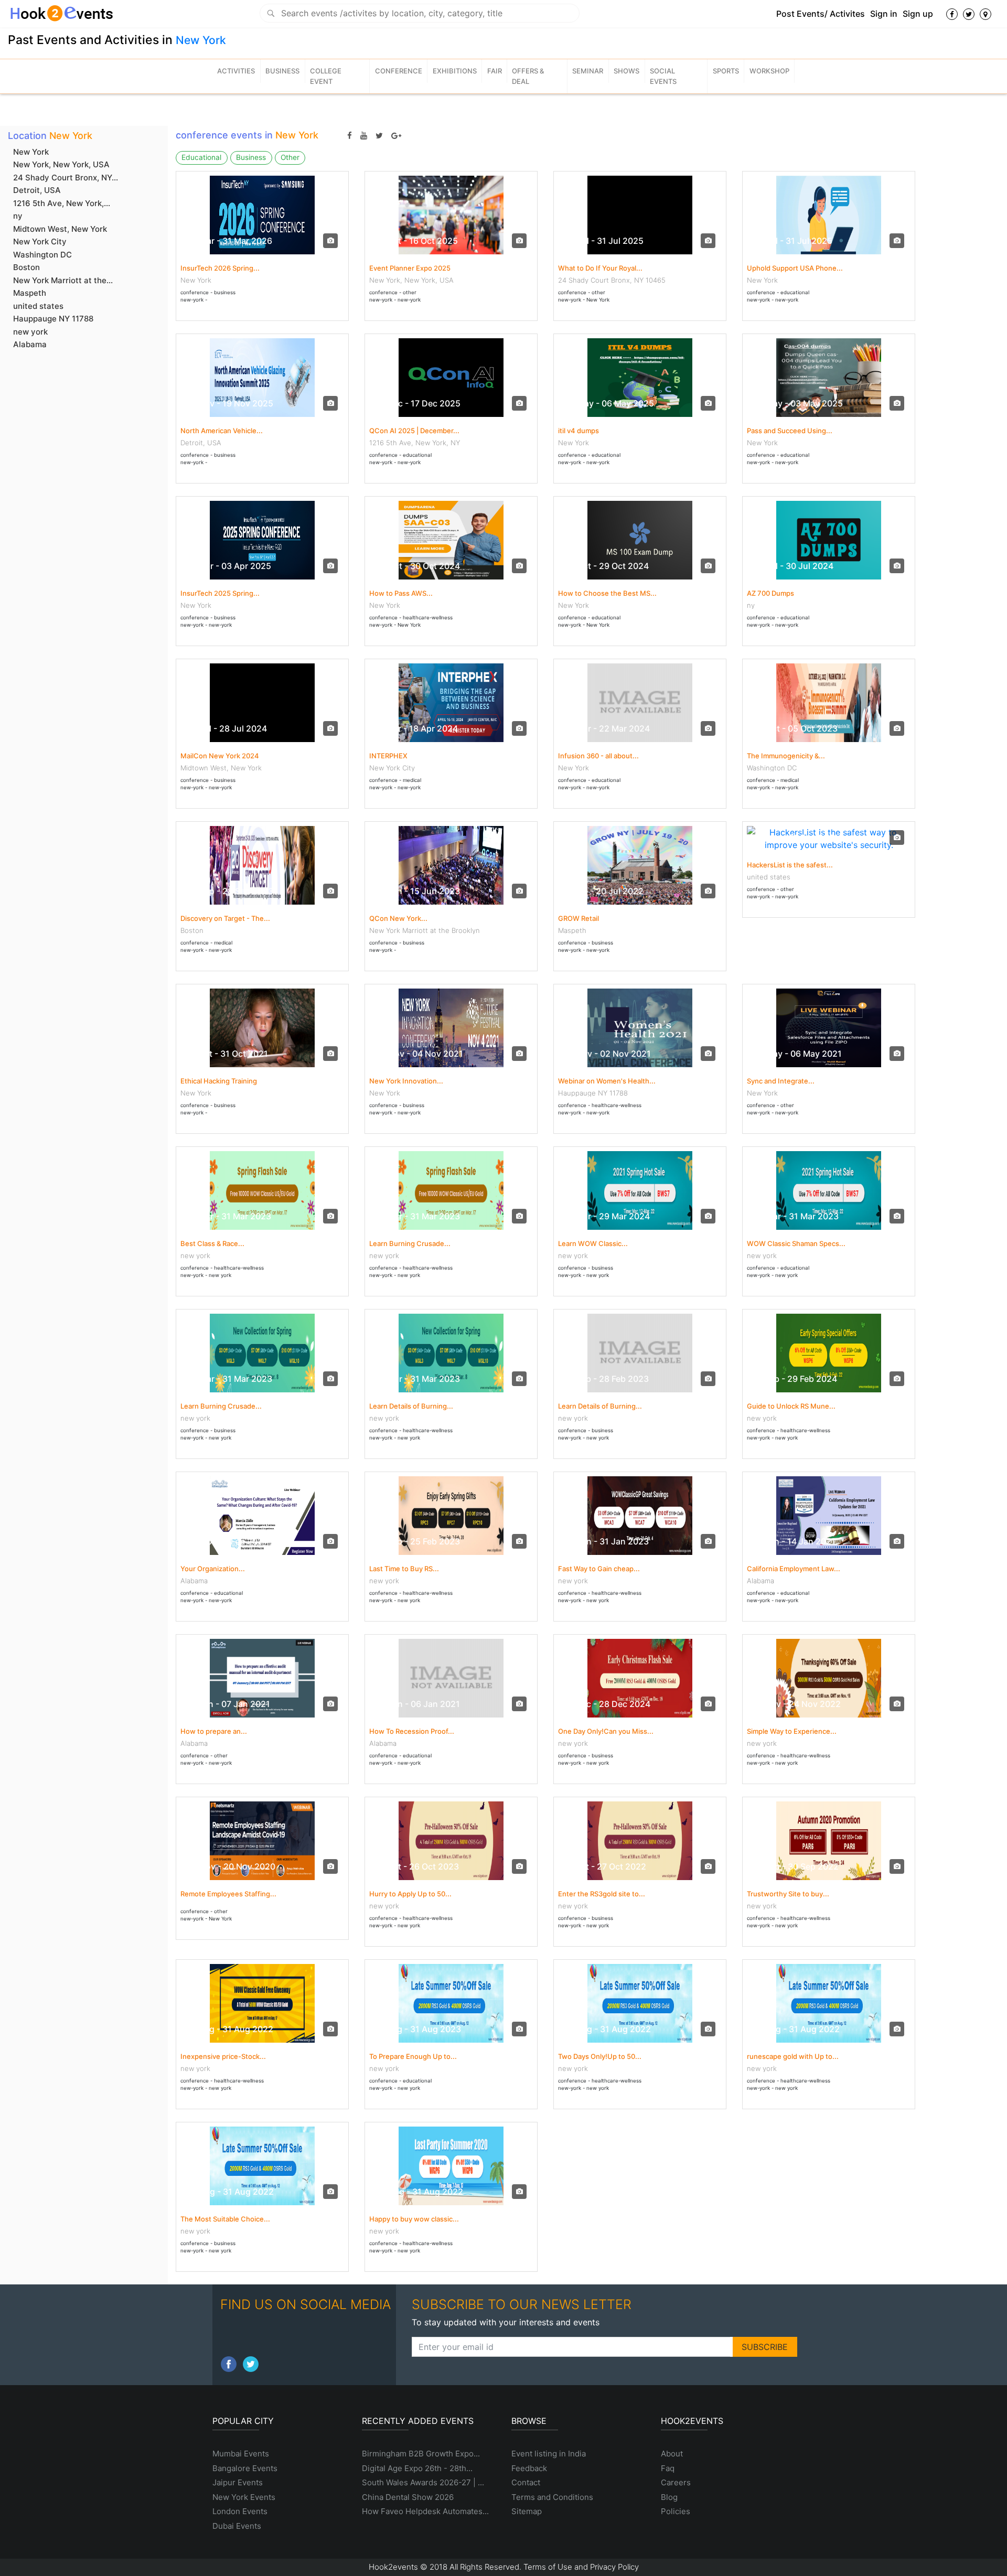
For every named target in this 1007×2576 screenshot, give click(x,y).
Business (282, 71)
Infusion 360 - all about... (598, 756)
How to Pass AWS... (401, 593)
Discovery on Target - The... (225, 918)
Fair (495, 71)
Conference (399, 71)
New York (201, 40)
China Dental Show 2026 (408, 2497)
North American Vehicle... (222, 431)
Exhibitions (455, 71)
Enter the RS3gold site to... (602, 1894)
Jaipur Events (238, 2482)
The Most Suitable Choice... (225, 2219)
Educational (201, 157)
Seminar (588, 71)
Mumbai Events (241, 2454)
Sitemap (527, 2511)
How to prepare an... (214, 1731)
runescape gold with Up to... (793, 2056)
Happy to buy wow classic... (414, 2219)
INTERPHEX (388, 756)
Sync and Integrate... (781, 1081)
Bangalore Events (245, 2468)
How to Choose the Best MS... (607, 593)
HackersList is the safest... (790, 865)
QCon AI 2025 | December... (414, 431)
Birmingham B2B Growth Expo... (421, 2454)
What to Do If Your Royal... (600, 268)
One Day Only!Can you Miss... (606, 1731)
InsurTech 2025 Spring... (220, 593)
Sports (726, 71)
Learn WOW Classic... (593, 1243)
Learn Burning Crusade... (410, 1243)
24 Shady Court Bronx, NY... (66, 178)
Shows (626, 71)
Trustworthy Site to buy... (788, 1894)
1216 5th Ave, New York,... (62, 203)
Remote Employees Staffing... (228, 1894)
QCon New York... (398, 918)
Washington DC (42, 255)
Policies (676, 2511)
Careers (676, 2482)
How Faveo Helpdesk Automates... (425, 2511)
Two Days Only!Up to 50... (600, 2056)
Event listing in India (549, 2454)
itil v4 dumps (579, 431)
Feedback (529, 2468)
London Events (240, 2511)
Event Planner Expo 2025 (410, 268)
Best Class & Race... (212, 1243)
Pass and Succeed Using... (790, 431)
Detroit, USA (37, 190)
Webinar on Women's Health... (607, 1081)
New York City (40, 241)
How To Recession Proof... (412, 1731)
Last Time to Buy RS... (404, 1569)
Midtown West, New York (60, 229)
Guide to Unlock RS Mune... (791, 1406)
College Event (326, 76)
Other (290, 157)
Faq (668, 2468)
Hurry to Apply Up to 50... (410, 1894)
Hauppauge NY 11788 (53, 319)
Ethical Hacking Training (219, 1081)
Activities (236, 71)
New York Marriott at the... (63, 280)
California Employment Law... (794, 1569)
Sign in (884, 14)
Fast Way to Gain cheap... (599, 1569)
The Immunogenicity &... (786, 756)
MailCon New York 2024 (220, 756)
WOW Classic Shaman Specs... (796, 1243)
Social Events (663, 76)
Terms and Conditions (552, 2497)
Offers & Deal (528, 76)
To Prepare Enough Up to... (413, 2056)
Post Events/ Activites (821, 14)
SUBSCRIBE (765, 2347)
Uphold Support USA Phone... (795, 268)
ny (18, 216)
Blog (669, 2497)
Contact (526, 2482)
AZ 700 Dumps (770, 593)
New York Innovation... (406, 1081)
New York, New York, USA (61, 164)
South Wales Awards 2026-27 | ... (423, 2482)
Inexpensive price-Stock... (223, 2056)
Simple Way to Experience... (792, 1731)
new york (30, 332)
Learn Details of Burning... (411, 1406)
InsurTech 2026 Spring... (220, 268)
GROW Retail (579, 918)
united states (38, 306)
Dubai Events (237, 2526)
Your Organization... (213, 1569)
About (672, 2454)
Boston (26, 267)
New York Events (244, 2497)
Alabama (30, 344)
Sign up (918, 14)
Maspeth (30, 293)
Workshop (769, 71)
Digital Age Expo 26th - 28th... (417, 2468)
